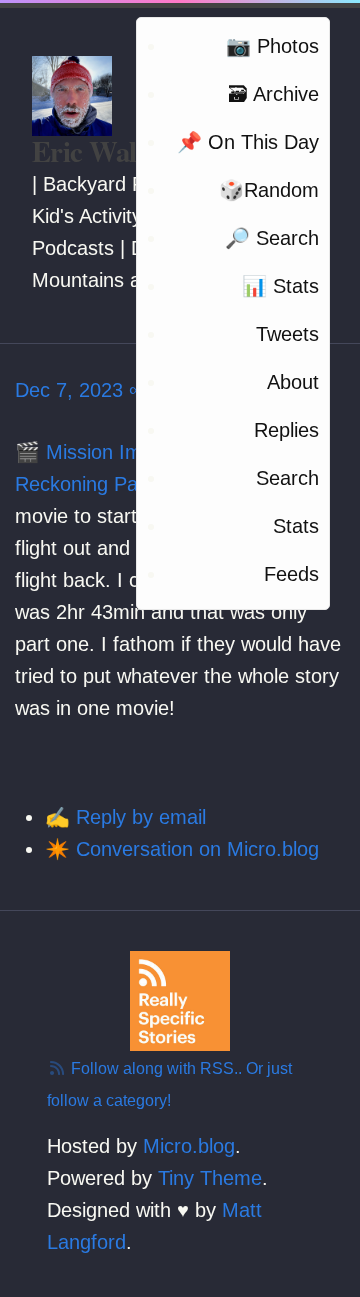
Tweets (287, 334)
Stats (296, 526)
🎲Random (269, 190)
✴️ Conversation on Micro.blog (182, 849)
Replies (286, 430)
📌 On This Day (248, 142)
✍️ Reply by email (125, 817)
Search (287, 478)
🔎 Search (272, 238)
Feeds (291, 574)
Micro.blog (189, 1146)
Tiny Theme (210, 1178)
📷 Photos (272, 46)
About (293, 382)
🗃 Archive (273, 94)
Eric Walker (104, 151)
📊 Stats (280, 286)
